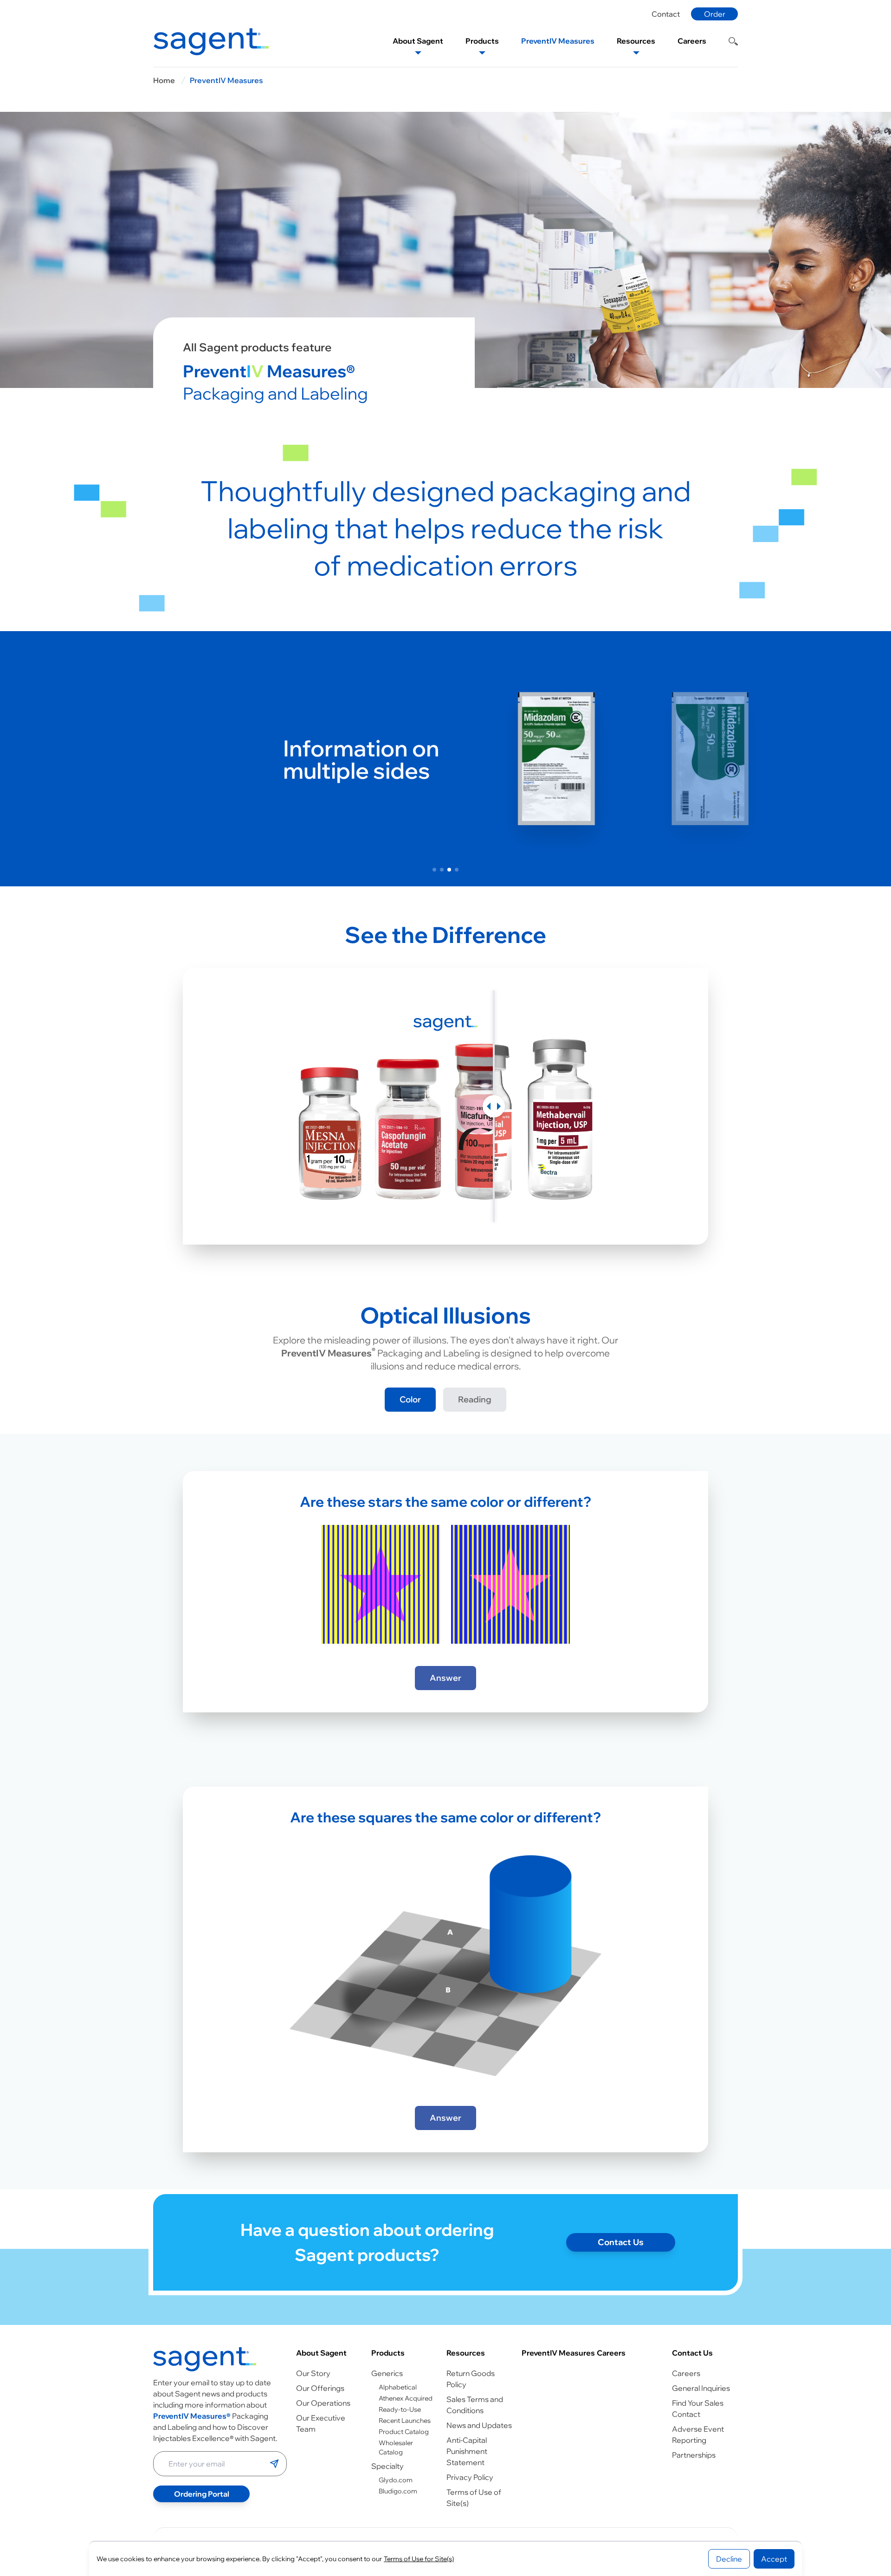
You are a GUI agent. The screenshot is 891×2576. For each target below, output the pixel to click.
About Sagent (321, 2353)
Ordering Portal (202, 2494)
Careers (611, 2353)
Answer (445, 1678)
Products (388, 2353)
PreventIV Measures (226, 80)
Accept (774, 2559)
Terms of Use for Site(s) (419, 2559)
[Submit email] (274, 2464)
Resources (466, 2353)
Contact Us (621, 2242)
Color (410, 1399)
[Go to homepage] (205, 2359)
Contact (666, 14)
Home (164, 80)
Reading (475, 1399)
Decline (729, 2559)
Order (715, 14)
